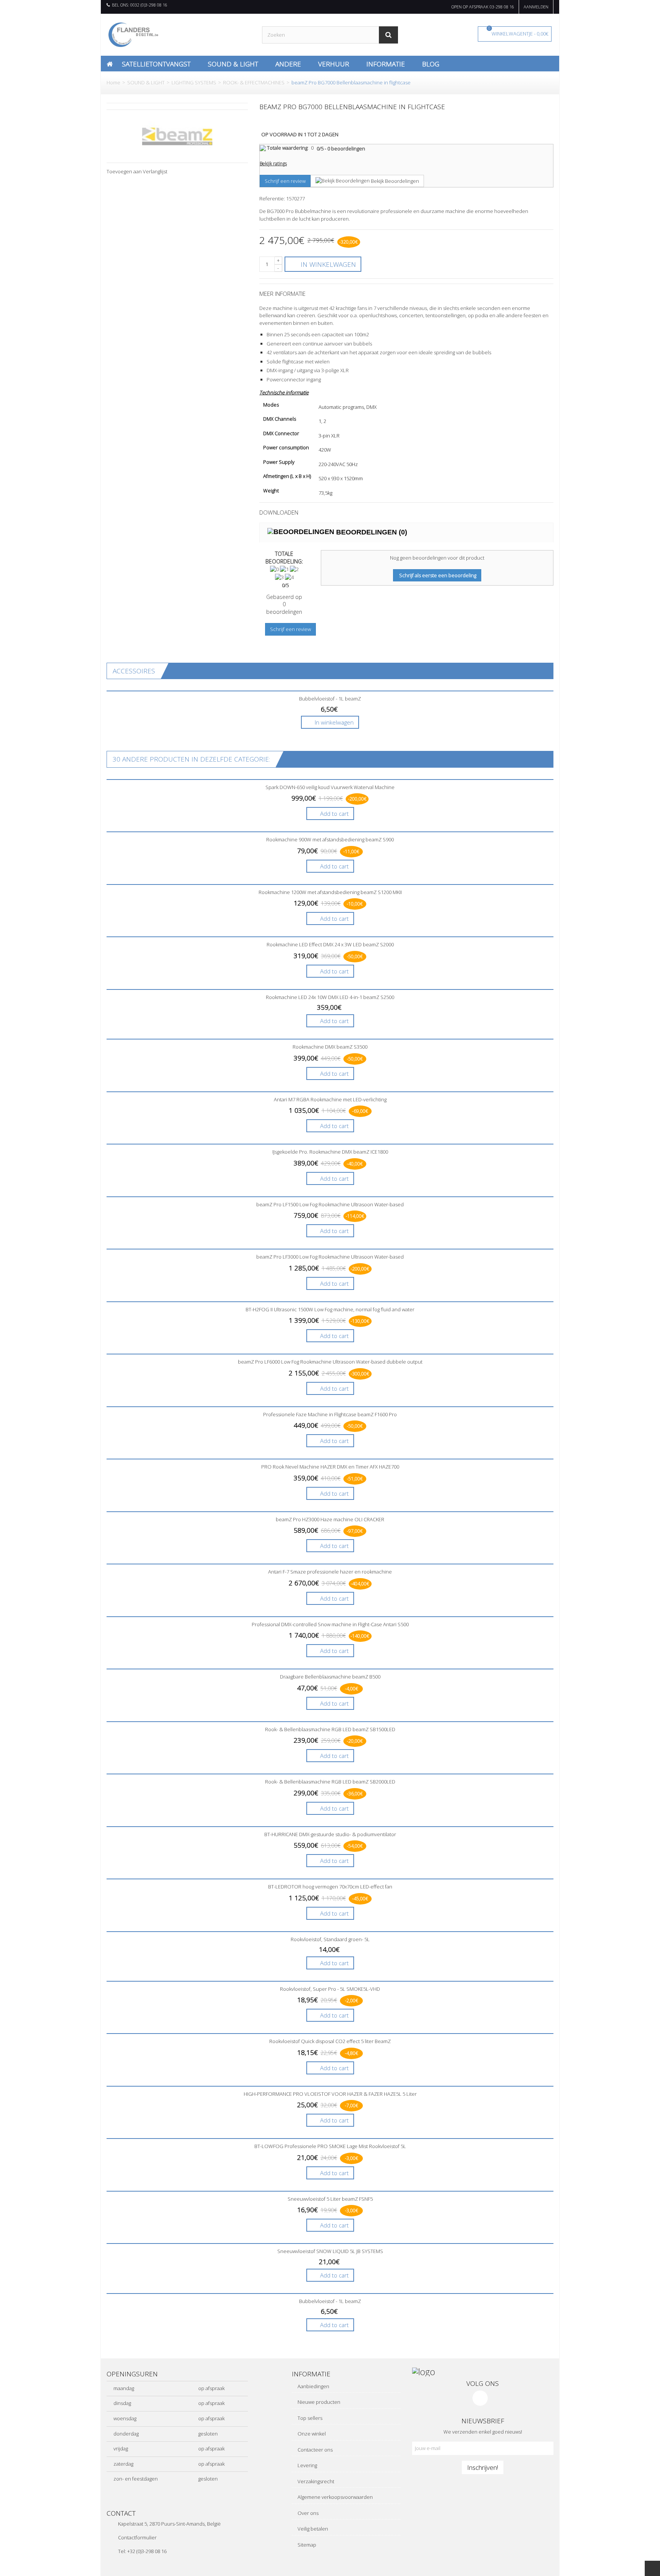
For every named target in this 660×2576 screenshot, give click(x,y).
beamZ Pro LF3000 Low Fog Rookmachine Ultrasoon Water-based (330, 1257)
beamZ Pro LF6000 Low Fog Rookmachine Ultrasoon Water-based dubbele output (330, 1362)
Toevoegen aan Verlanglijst (137, 171)
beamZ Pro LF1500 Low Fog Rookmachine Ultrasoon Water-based (330, 1204)
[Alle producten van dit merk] (177, 136)
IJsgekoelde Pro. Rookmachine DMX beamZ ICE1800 (330, 1152)
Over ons (307, 2513)
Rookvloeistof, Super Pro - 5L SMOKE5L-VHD (330, 1989)
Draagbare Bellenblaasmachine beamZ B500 (330, 1677)
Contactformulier (137, 2537)
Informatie (386, 64)
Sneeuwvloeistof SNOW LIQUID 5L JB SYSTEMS (330, 2251)
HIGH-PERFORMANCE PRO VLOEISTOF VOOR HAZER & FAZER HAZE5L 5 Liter (330, 2094)
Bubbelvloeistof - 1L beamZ (330, 699)
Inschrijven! (483, 2467)
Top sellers (309, 2418)
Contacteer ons (315, 2450)
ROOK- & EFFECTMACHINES (254, 82)
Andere (288, 64)
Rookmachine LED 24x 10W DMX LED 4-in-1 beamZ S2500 (330, 997)
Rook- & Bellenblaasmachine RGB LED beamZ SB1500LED (330, 1729)
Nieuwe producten (318, 2402)
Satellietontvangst (156, 64)
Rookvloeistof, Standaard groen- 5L (330, 1939)
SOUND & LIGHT (146, 82)
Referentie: (272, 199)
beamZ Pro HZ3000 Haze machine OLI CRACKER (330, 1519)
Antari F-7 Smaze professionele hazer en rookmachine (330, 1572)
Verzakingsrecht (315, 2481)
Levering (307, 2465)
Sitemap (306, 2545)
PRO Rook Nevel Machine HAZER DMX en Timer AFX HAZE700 (330, 1467)
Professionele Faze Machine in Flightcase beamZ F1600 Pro (330, 1414)
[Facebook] (480, 2398)
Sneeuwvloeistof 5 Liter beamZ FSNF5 (330, 2199)
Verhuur (334, 64)
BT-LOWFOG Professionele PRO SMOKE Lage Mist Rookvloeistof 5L (330, 2146)
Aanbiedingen (313, 2386)
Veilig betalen (312, 2529)
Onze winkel (311, 2434)
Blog (431, 64)
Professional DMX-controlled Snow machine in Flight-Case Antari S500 (330, 1624)
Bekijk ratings (273, 164)
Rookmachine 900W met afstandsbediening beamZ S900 (330, 839)
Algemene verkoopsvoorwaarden (335, 2497)
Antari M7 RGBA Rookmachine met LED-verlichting (330, 1099)
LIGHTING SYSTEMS (194, 82)
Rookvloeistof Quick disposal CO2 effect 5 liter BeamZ (330, 2041)
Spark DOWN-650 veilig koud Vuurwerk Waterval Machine (330, 787)
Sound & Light (233, 64)
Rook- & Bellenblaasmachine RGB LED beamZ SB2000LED (330, 1782)
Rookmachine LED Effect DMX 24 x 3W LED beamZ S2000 (330, 944)
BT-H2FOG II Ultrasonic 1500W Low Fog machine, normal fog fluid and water (330, 1309)
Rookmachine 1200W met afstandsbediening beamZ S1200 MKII (330, 892)
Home (113, 82)
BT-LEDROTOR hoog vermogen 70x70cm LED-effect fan (330, 1887)
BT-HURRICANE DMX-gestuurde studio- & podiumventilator (330, 1834)
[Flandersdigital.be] (133, 34)
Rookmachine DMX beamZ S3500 (330, 1047)
